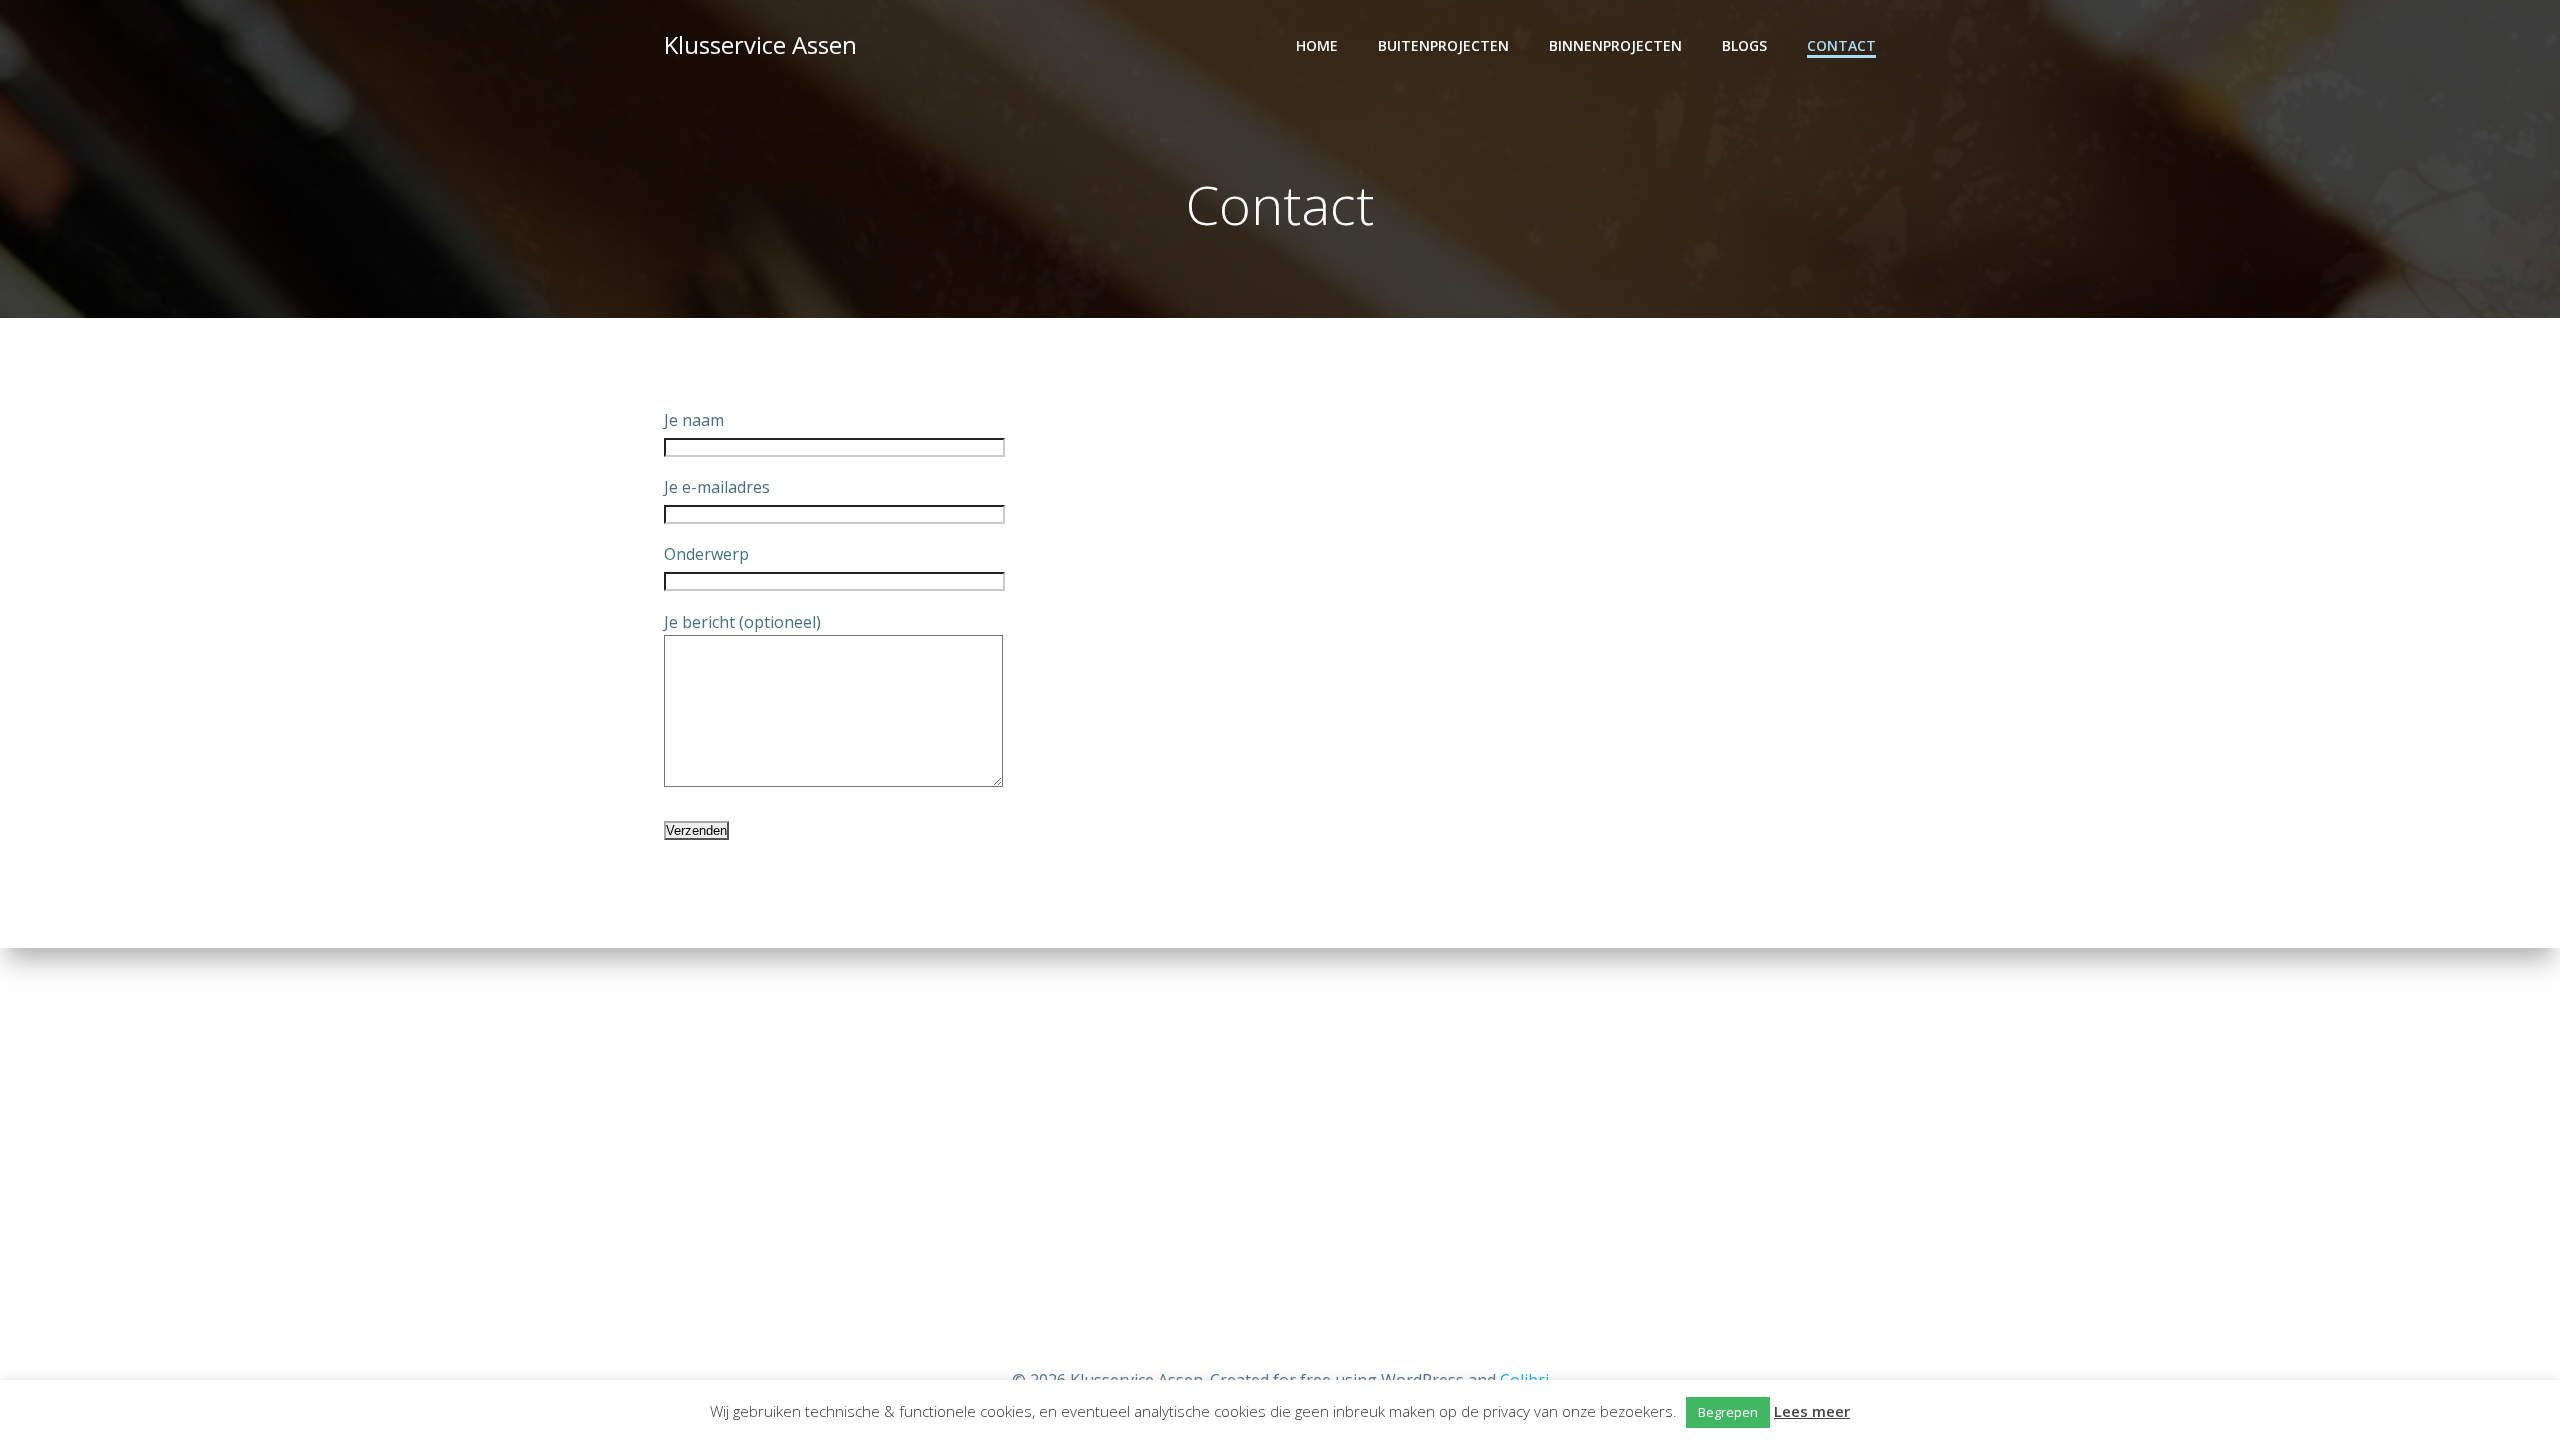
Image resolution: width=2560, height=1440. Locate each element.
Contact (1841, 45)
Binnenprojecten (1615, 45)
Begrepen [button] (1728, 1412)
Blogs (1744, 45)
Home (1317, 45)
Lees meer (1812, 1411)
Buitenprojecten (1443, 45)
